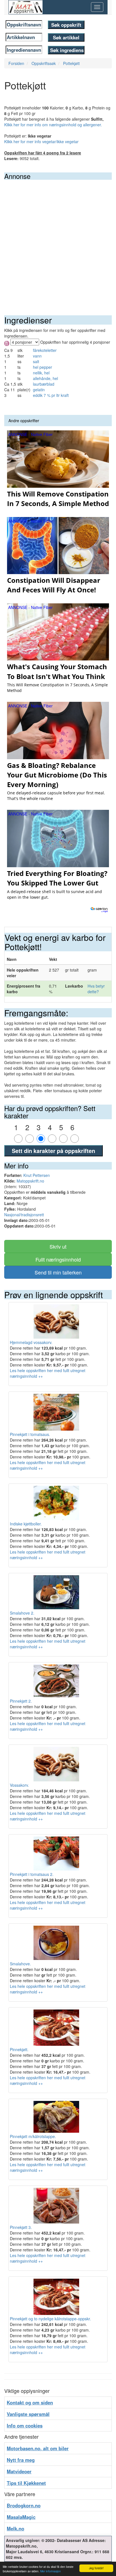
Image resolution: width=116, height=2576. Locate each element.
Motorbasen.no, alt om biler (38, 2448)
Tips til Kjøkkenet (26, 2483)
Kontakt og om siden (30, 2402)
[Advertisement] (58, 240)
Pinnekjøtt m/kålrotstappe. (33, 2136)
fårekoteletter (45, 350)
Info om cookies (25, 2426)
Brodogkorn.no (24, 2505)
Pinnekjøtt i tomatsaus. (30, 1434)
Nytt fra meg (21, 2460)
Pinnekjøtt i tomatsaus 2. (32, 1874)
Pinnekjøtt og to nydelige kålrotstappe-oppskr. (50, 2319)
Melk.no (15, 2528)
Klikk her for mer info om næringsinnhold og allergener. (53, 125)
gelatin (39, 390)
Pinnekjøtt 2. (21, 1701)
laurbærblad (44, 384)
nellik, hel (41, 373)
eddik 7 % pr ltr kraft (51, 395)
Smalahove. (20, 1964)
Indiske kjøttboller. (26, 1524)
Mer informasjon (51, 2571)
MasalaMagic (21, 2517)
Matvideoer (19, 2471)
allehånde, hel (45, 378)
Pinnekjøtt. (19, 2049)
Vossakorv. (19, 1785)
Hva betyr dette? (96, 989)
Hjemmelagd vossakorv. (31, 1342)
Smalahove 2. (22, 1613)
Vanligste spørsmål (28, 2414)
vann (37, 356)
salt (36, 361)
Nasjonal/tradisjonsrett (24, 1215)
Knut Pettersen (37, 1175)
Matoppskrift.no (30, 1181)
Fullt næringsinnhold (58, 1259)
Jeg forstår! (96, 2568)
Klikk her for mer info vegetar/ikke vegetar (41, 141)
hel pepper (43, 367)
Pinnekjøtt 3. (21, 2227)
